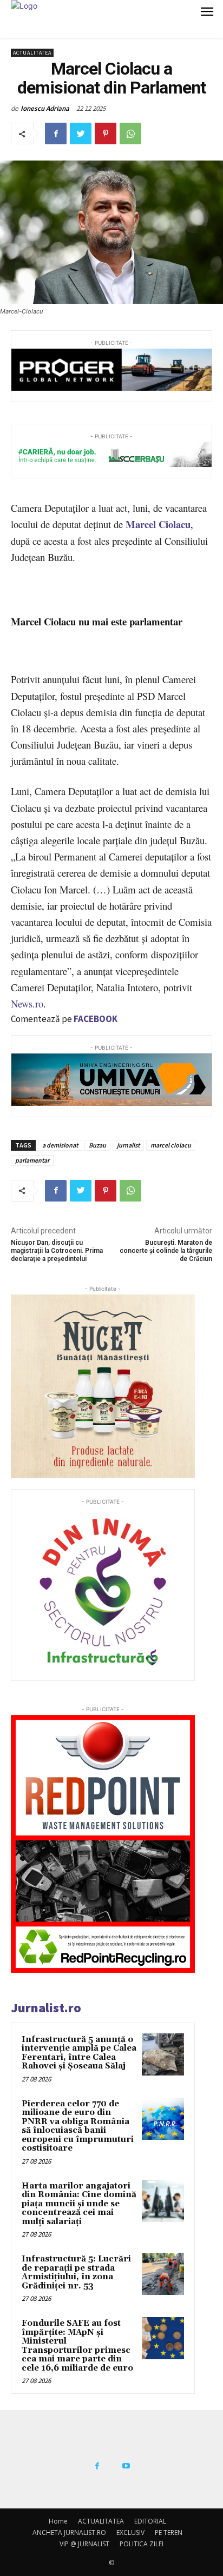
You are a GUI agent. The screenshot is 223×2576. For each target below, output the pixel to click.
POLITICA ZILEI (142, 2544)
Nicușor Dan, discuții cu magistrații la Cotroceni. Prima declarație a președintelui (57, 1251)
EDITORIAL (150, 2521)
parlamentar (32, 1160)
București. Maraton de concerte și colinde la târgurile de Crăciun (166, 1251)
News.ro (27, 1003)
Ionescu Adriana (45, 108)
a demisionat (60, 1145)
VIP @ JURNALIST (84, 2544)
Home (58, 2521)
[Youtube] (126, 2466)
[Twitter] (81, 134)
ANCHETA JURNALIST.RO (69, 2532)
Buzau (97, 1145)
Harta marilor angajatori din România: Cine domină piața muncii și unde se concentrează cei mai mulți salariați (79, 2204)
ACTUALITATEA (32, 53)
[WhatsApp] (130, 134)
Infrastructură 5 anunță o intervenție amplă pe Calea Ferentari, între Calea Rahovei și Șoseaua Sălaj (79, 2053)
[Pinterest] (106, 134)
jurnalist (128, 1145)
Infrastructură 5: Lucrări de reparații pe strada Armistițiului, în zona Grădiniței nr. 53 (76, 2273)
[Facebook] (56, 134)
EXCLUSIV (130, 2532)
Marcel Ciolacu (158, 524)
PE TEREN (169, 2532)
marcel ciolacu (171, 1145)
